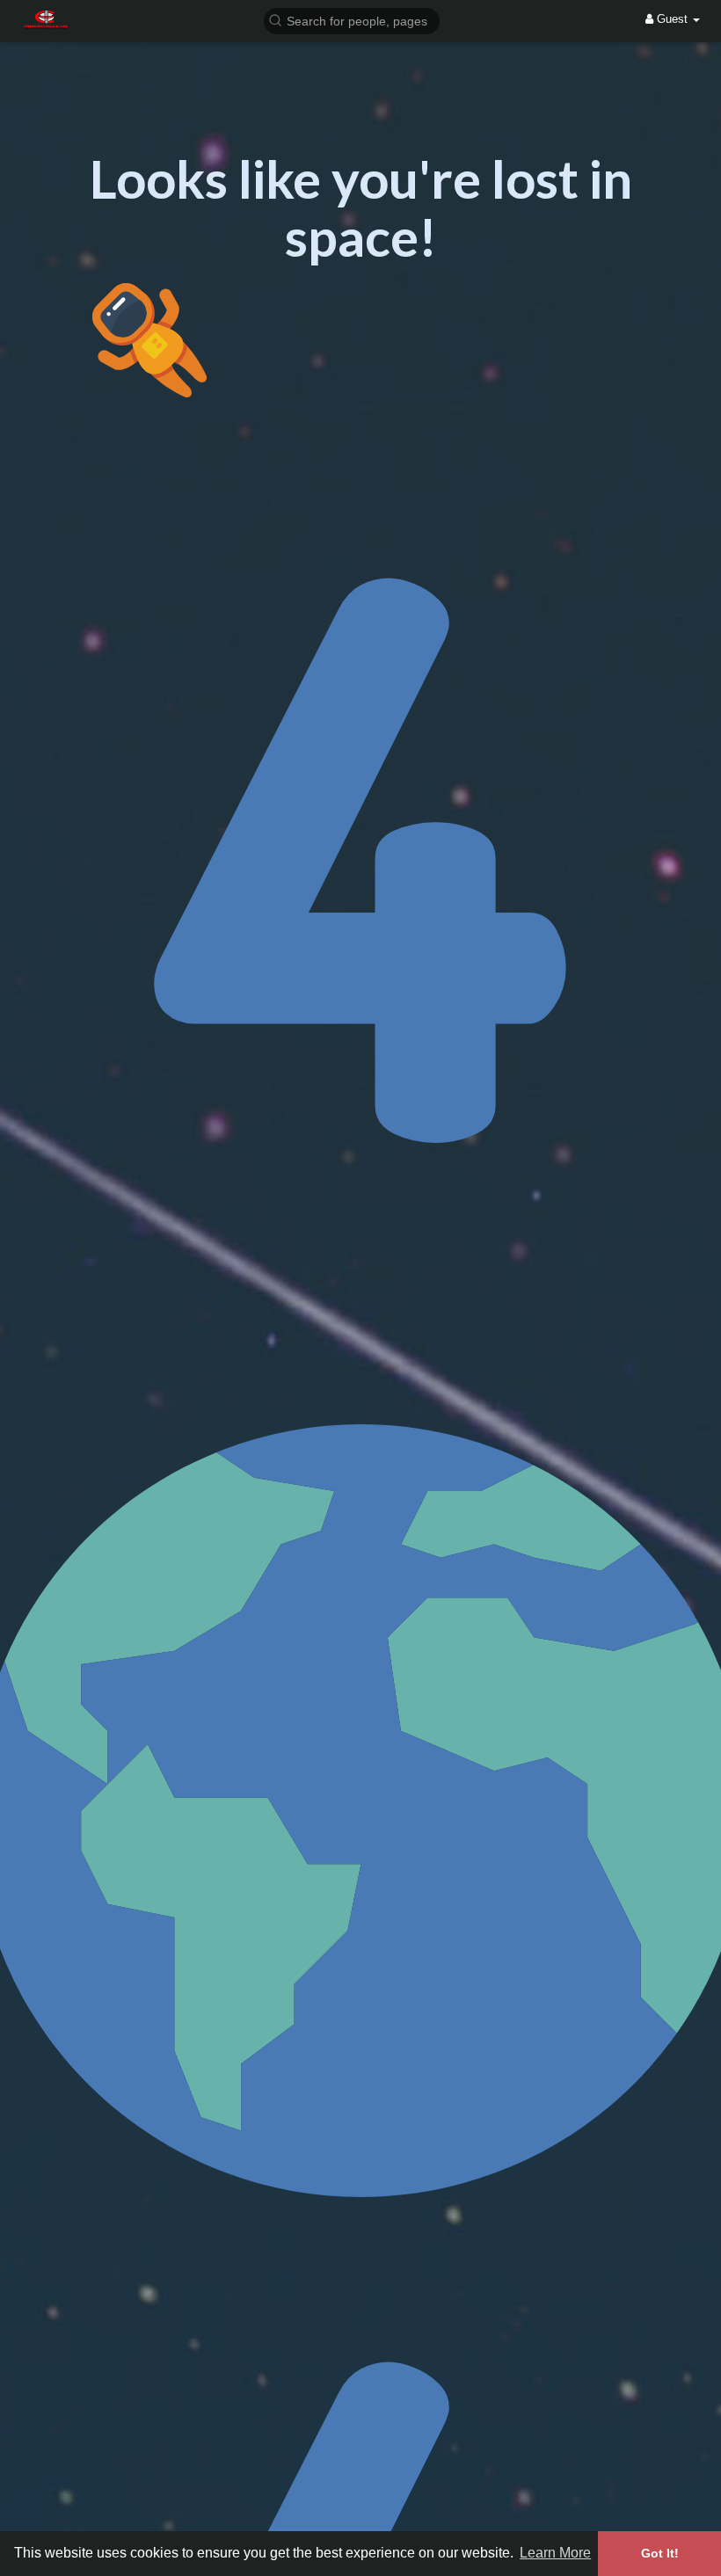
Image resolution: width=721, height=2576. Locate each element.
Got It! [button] (660, 2553)
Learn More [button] (555, 2553)
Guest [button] (672, 19)
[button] (352, 20)
